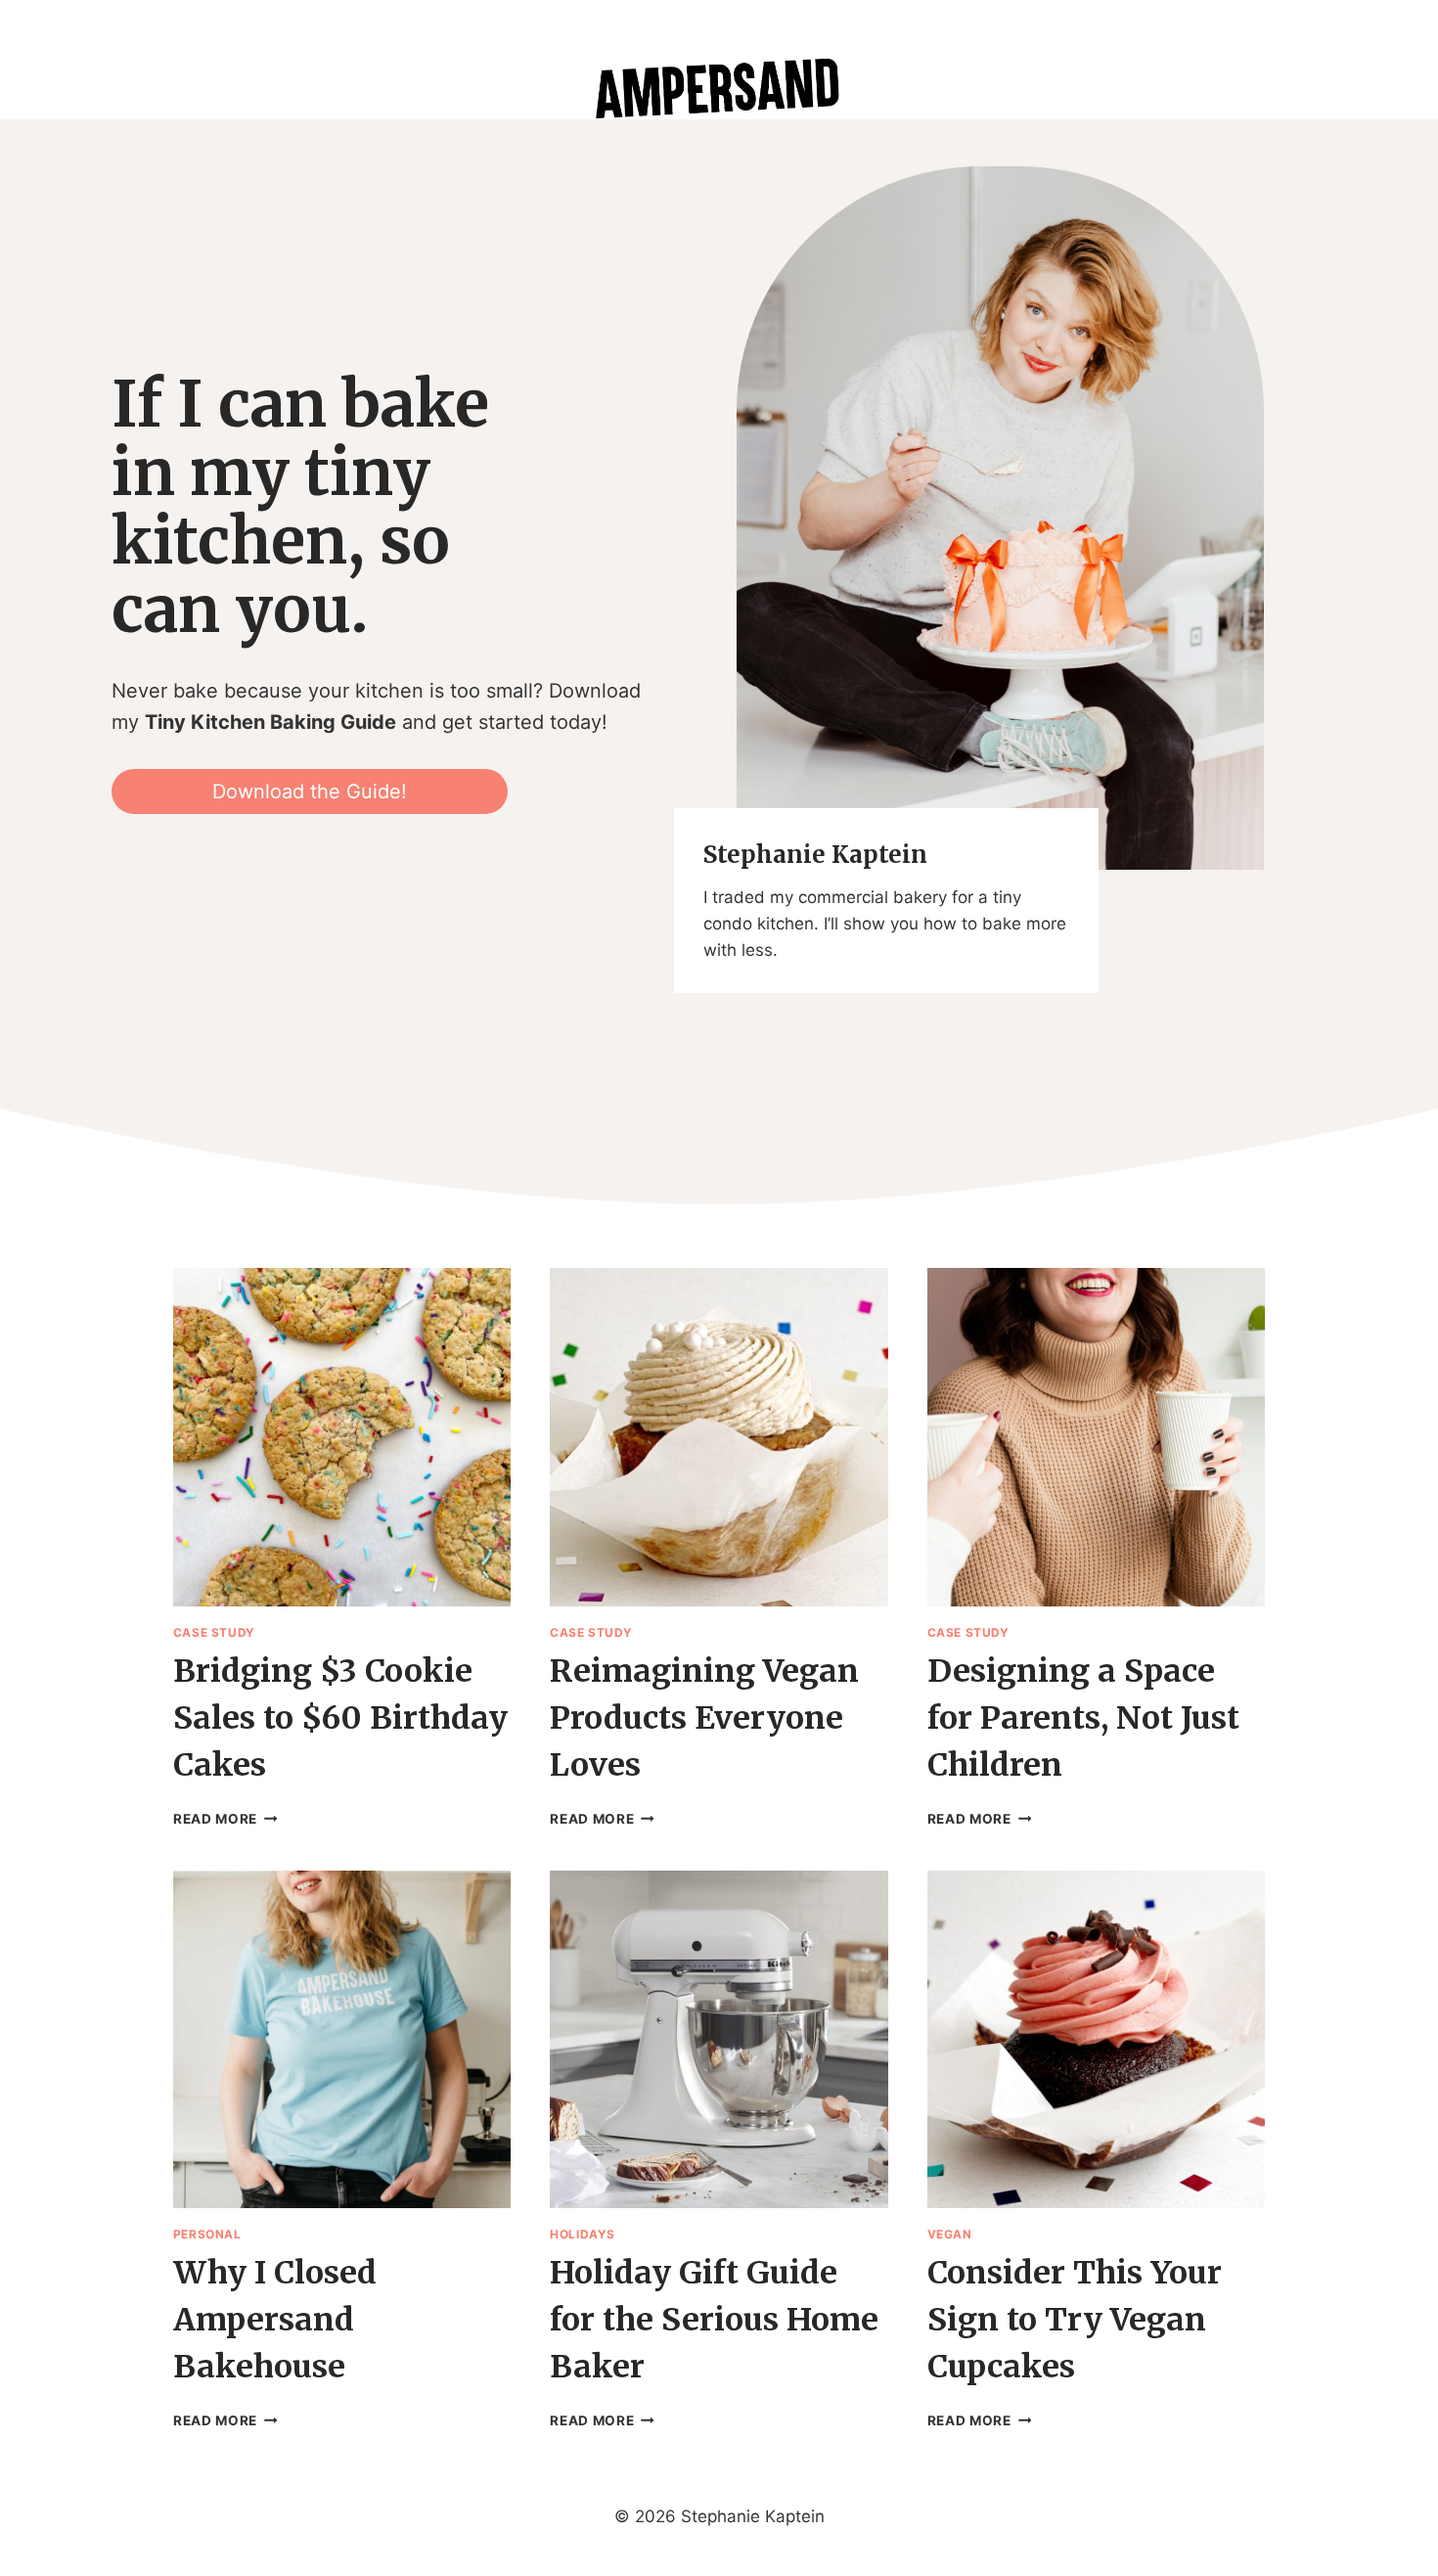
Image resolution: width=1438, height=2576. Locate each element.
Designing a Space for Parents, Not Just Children (1083, 1718)
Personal (207, 2234)
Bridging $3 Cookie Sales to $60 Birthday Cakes (340, 1718)
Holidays (583, 2234)
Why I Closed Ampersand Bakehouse (275, 2320)
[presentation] (342, 1437)
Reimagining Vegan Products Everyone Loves (704, 1718)
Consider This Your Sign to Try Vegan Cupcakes (1075, 2320)
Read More (225, 1819)
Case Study (214, 1632)
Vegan (950, 2234)
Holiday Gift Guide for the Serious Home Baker (714, 2320)
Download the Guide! (310, 791)
